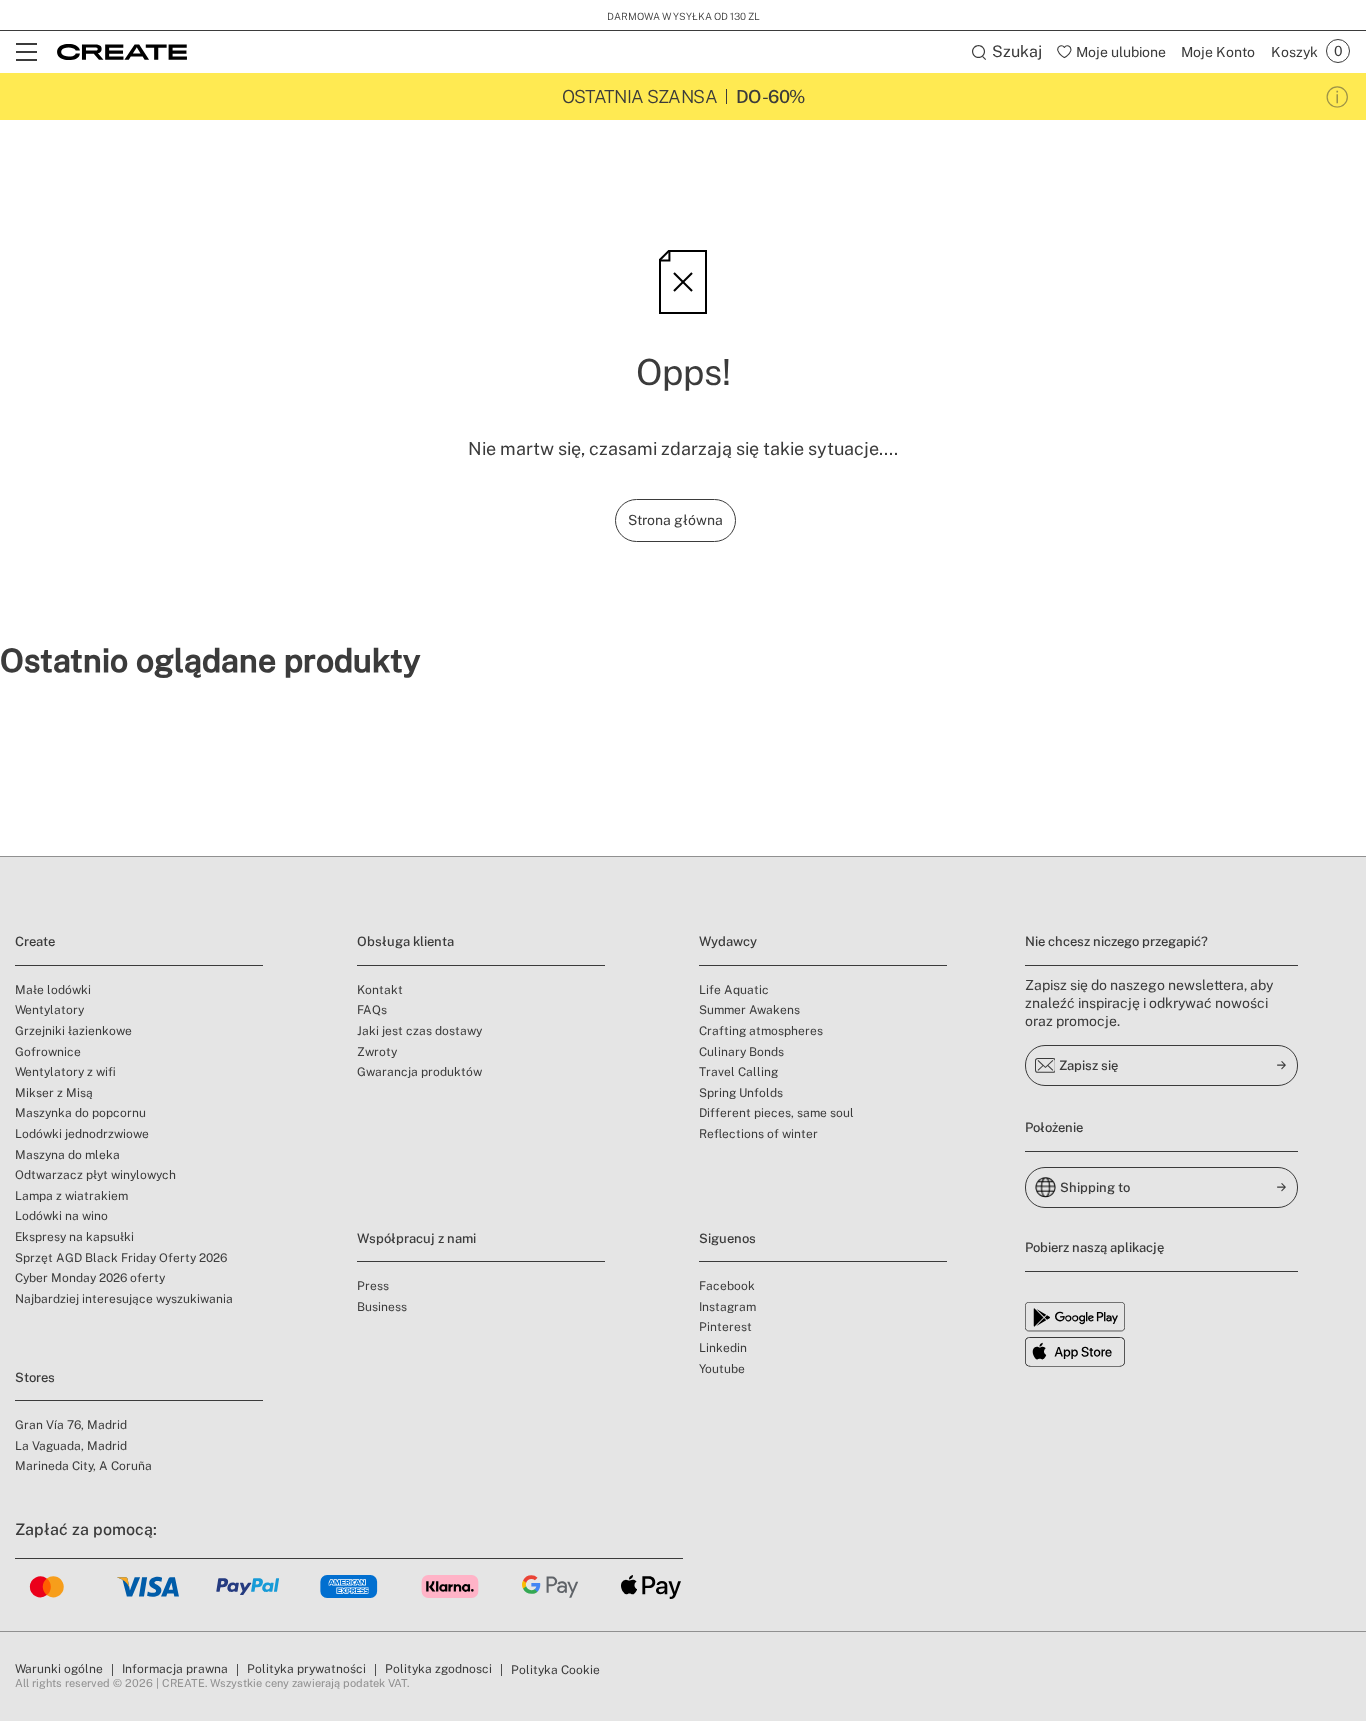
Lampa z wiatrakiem (71, 1196)
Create (35, 941)
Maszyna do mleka (67, 1155)
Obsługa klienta (405, 941)
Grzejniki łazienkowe (73, 1031)
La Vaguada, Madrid (71, 1446)
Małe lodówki (53, 990)
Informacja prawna (175, 1669)
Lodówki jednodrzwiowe (82, 1134)
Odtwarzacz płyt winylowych (95, 1175)
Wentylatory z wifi (65, 1072)
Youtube (722, 1369)
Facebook (727, 1286)
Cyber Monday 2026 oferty (90, 1278)
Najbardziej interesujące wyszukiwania (124, 1299)
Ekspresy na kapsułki (74, 1237)
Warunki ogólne (59, 1669)
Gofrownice (48, 1052)
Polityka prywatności (306, 1669)
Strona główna (675, 520)
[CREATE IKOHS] (122, 52)
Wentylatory (49, 1010)
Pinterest (725, 1327)
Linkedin (723, 1348)
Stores (35, 1377)
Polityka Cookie (555, 1670)
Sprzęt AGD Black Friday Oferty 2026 (121, 1258)
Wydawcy (728, 941)
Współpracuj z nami (416, 1238)
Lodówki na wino (61, 1216)
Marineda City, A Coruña (83, 1466)
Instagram (727, 1307)
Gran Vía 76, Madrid (71, 1425)
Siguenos (727, 1238)
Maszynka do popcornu (80, 1113)
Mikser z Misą (54, 1093)
